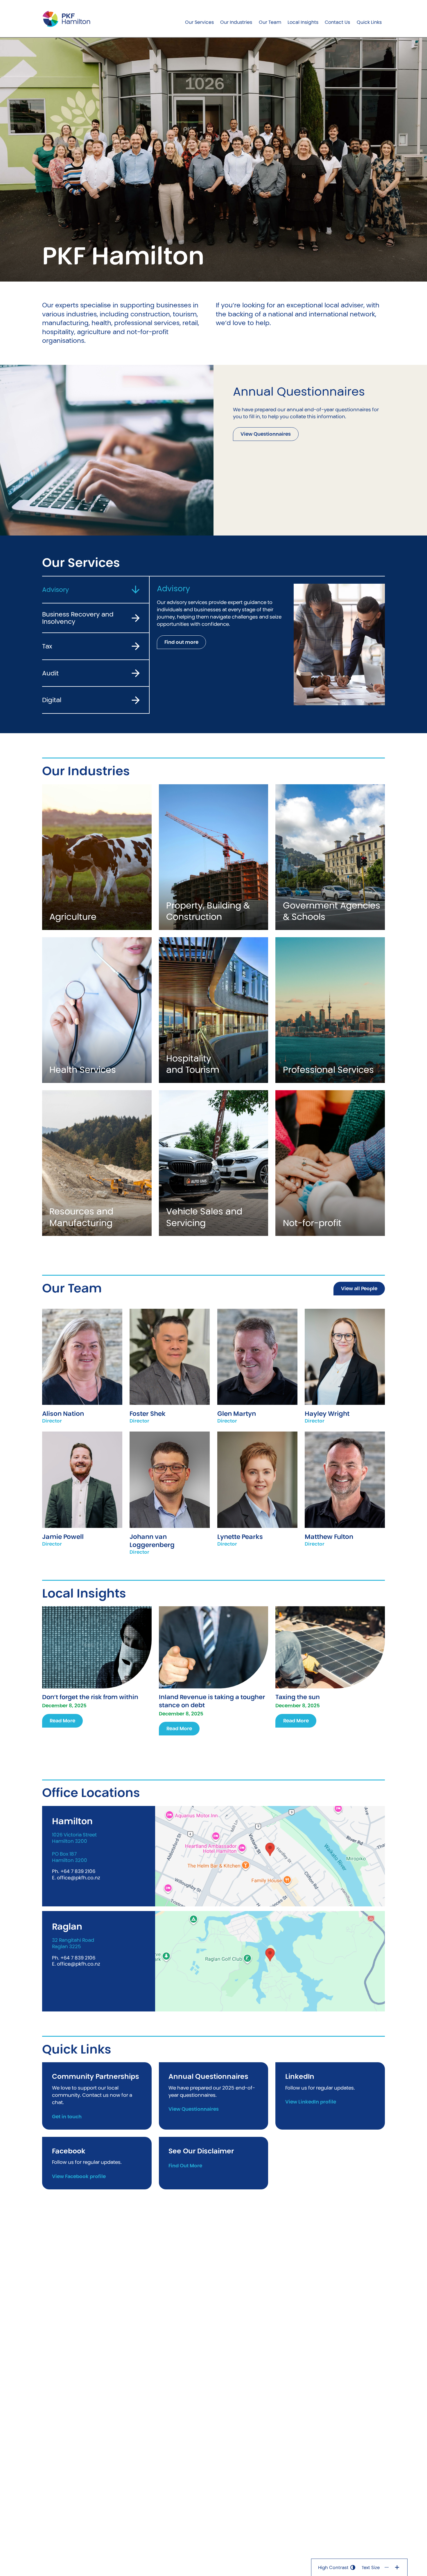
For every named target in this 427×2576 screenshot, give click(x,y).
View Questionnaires (266, 434)
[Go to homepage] (66, 19)
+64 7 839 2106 (78, 1871)
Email (82, 1366)
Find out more (181, 642)
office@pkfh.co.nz (79, 1878)
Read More (62, 1721)
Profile (82, 1347)
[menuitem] (199, 19)
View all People (359, 1288)
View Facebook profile (79, 2177)
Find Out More (185, 2166)
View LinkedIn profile (311, 2102)
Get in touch (67, 2117)
